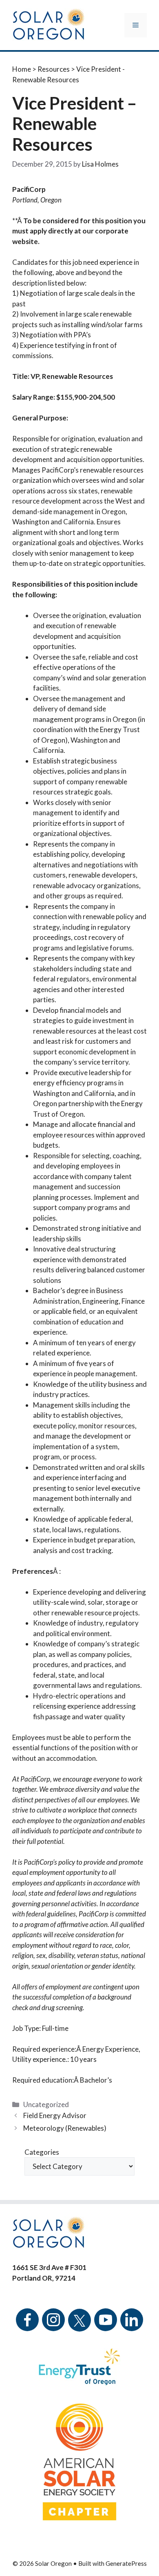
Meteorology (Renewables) (65, 2128)
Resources (54, 69)
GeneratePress (126, 2563)
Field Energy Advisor (55, 2115)
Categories (42, 2152)
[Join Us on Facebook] (27, 2325)
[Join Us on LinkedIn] (132, 2325)
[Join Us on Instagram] (53, 2325)
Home (22, 69)
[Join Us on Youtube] (106, 2325)
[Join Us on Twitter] (79, 2315)
